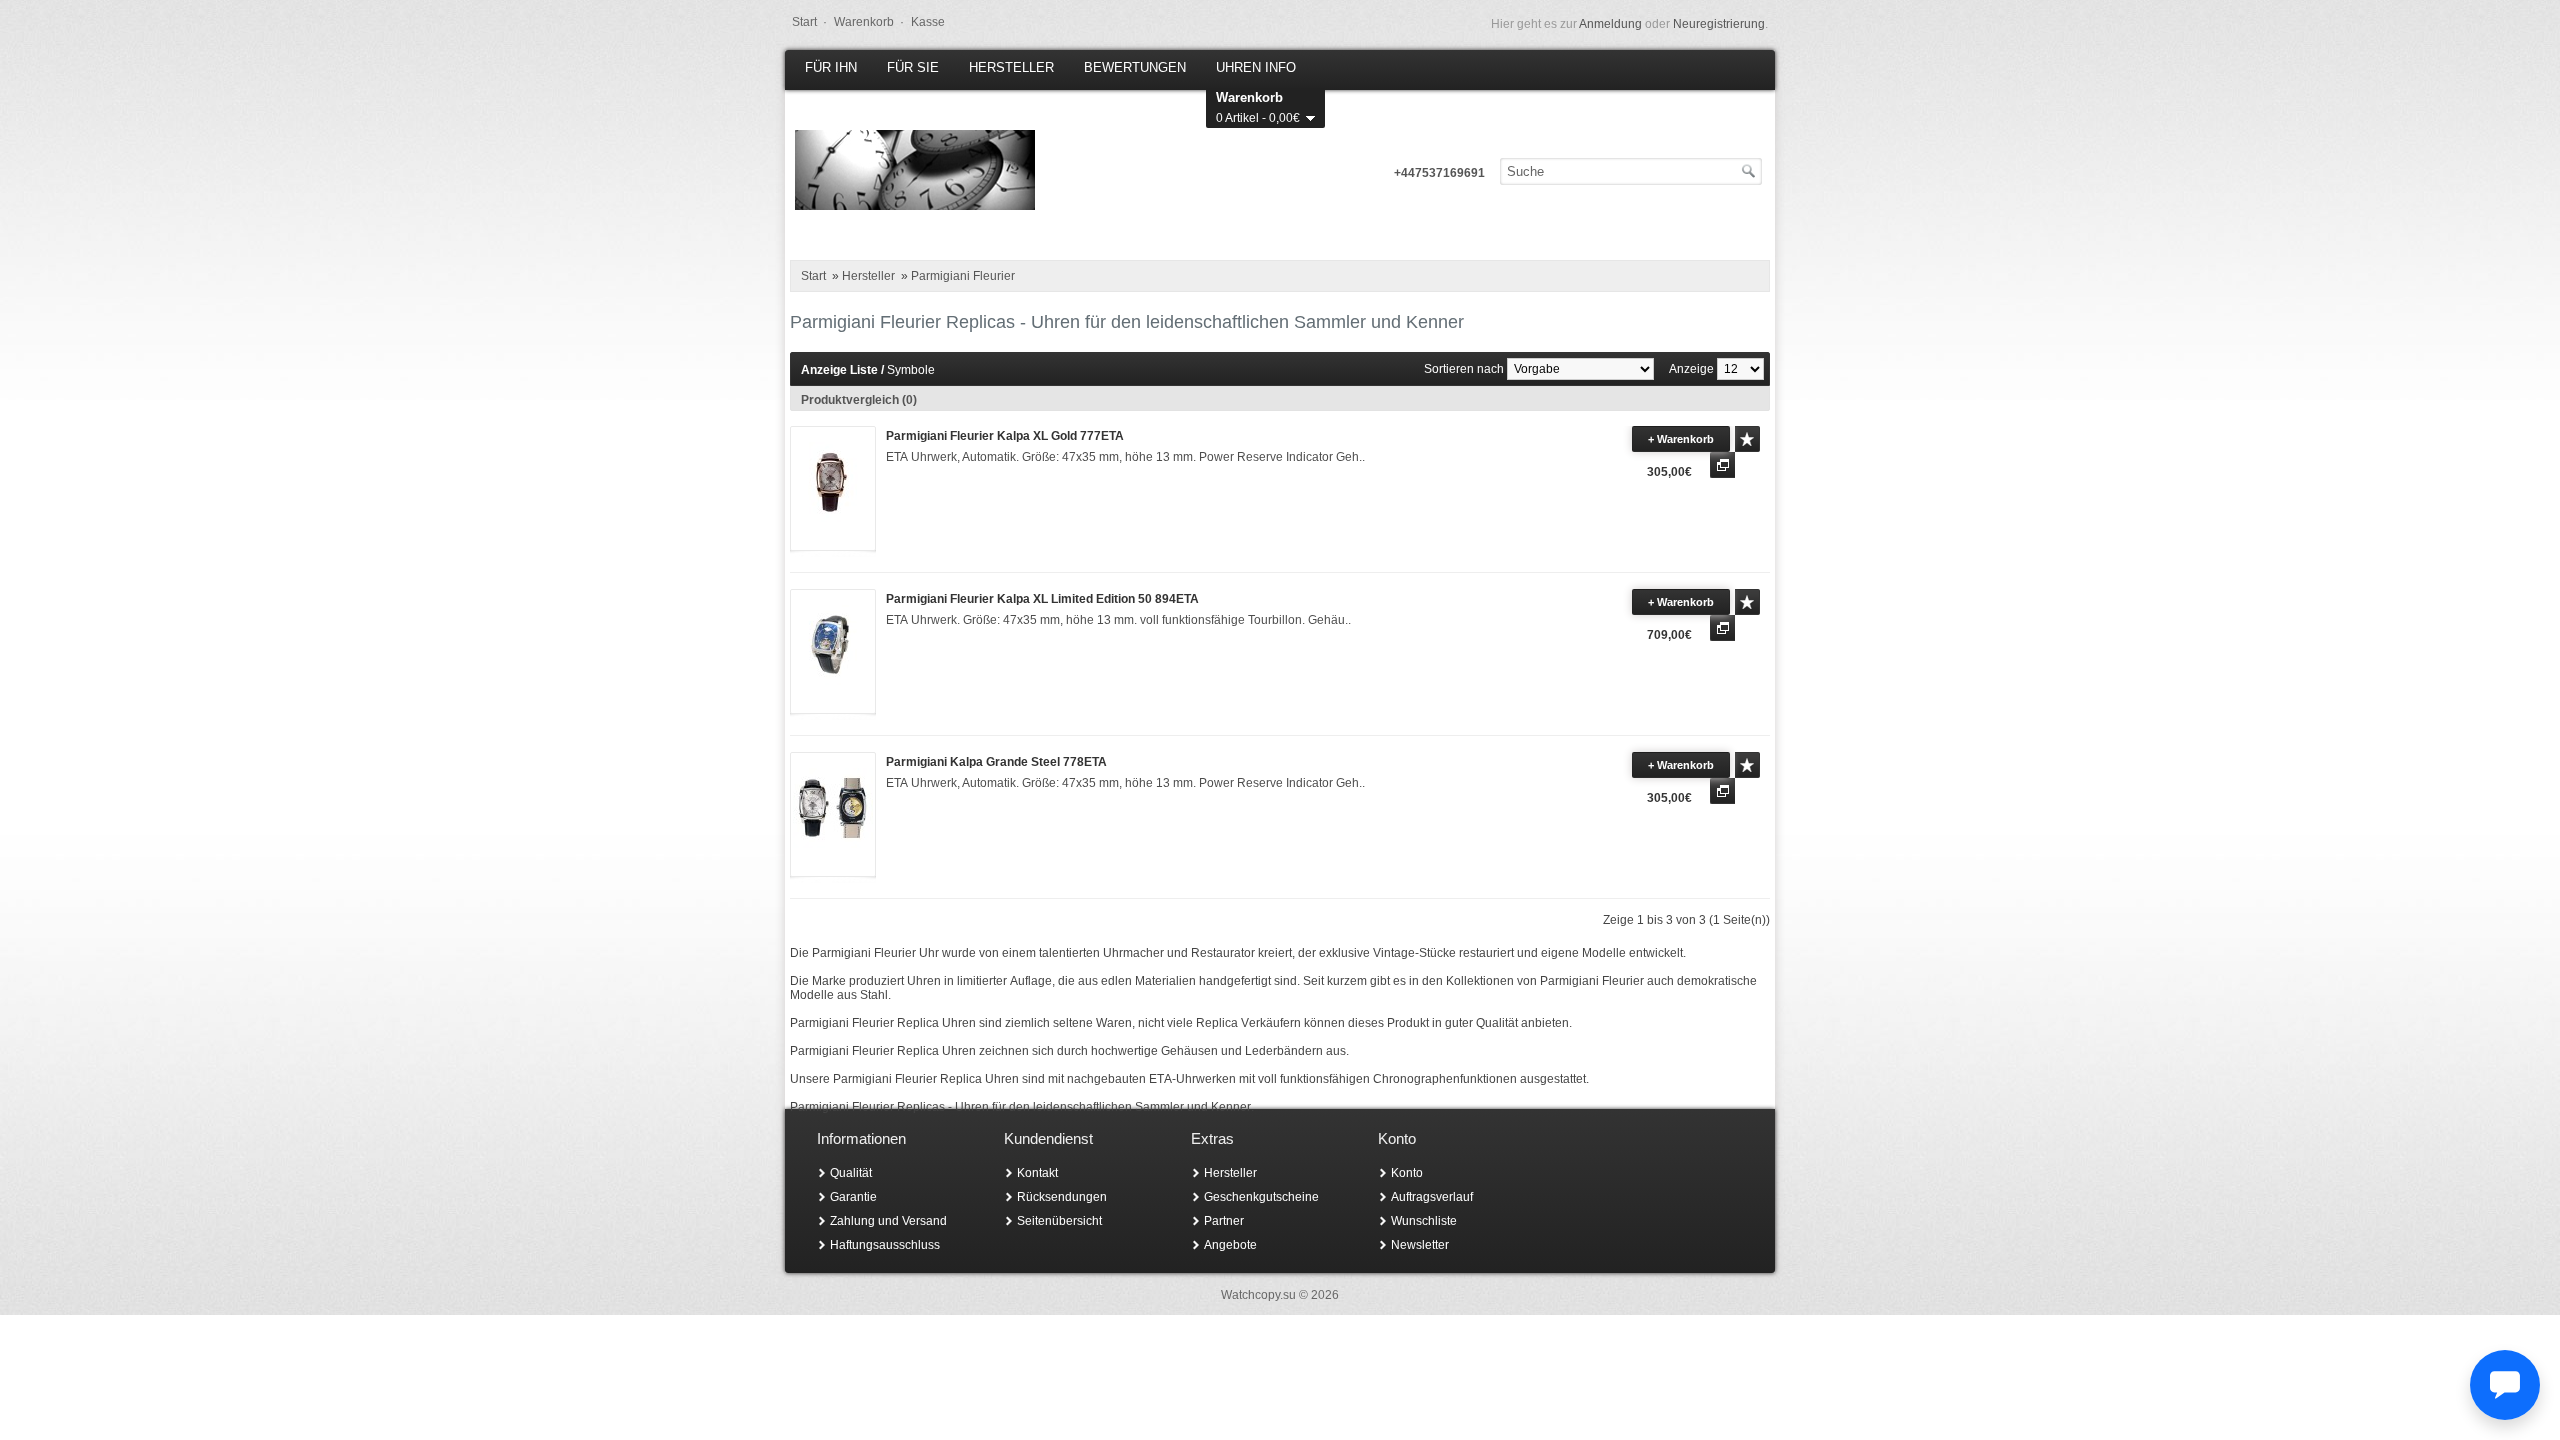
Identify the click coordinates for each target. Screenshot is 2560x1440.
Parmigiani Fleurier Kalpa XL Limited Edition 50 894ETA (1042, 599)
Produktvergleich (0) (859, 400)
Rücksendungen (1062, 1197)
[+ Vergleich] (1722, 465)
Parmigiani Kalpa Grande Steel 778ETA (996, 762)
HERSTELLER (1011, 67)
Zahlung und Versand (888, 1221)
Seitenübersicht (1059, 1221)
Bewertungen (1135, 67)
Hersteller (868, 276)
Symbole (911, 370)
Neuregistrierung (1719, 24)
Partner (1224, 1221)
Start (813, 276)
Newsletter (1420, 1245)
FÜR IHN (831, 67)
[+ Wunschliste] (1747, 439)
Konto (1407, 1173)
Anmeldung (1610, 24)
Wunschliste (1424, 1221)
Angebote (1230, 1245)
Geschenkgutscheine (1261, 1197)
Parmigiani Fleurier (963, 276)
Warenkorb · (869, 22)
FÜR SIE (913, 67)
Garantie (853, 1197)
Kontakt (1037, 1173)
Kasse (928, 22)
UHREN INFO (1256, 67)
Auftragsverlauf (1432, 1197)
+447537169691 (1439, 173)
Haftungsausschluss (885, 1245)
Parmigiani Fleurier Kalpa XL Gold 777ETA (1005, 436)
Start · (809, 22)
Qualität (851, 1173)
